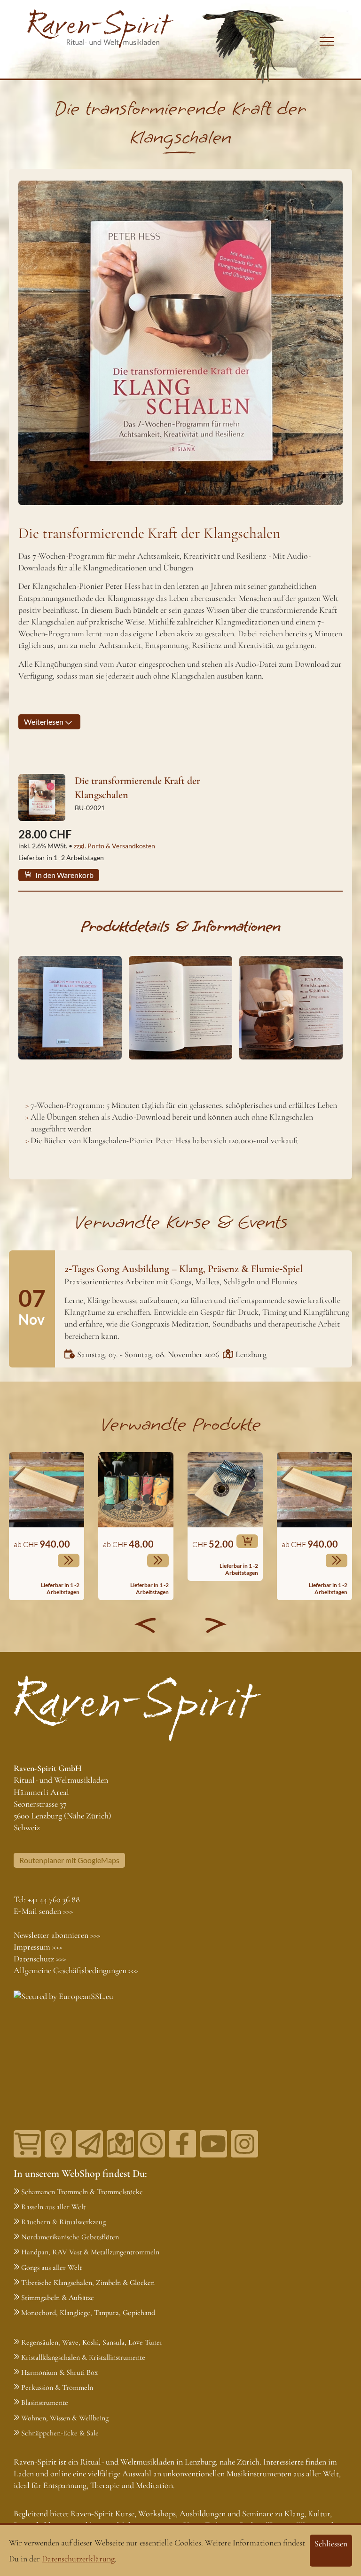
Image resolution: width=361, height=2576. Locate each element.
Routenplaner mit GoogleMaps (69, 1860)
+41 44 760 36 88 (54, 1899)
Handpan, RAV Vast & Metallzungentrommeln (90, 2252)
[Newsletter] (89, 2144)
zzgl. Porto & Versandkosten (114, 846)
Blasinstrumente (45, 2402)
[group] (47, 1526)
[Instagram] (244, 2144)
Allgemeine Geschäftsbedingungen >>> (76, 1970)
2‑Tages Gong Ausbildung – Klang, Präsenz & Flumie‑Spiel (184, 1269)
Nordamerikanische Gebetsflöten (70, 2237)
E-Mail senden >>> (43, 1911)
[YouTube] (213, 2144)
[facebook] (182, 2144)
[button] (145, 1625)
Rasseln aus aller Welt (53, 2207)
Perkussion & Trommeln (57, 2387)
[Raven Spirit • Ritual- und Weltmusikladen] (100, 29)
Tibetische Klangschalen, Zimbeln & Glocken (88, 2283)
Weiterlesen (44, 722)
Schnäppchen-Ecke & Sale (60, 2433)
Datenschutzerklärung (78, 2559)
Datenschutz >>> (40, 1959)
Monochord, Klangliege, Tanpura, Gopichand (88, 2313)
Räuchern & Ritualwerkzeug (63, 2222)
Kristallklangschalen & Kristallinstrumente (83, 2357)
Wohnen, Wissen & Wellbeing (65, 2418)
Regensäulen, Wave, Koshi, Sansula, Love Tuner (92, 2342)
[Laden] (151, 2144)
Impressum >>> (38, 1947)
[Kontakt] (120, 2144)
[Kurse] (58, 2144)
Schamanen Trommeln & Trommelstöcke (82, 2192)
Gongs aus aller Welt (51, 2268)
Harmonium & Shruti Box (59, 2372)
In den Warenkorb (64, 875)
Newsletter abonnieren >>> (57, 1935)
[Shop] (27, 2144)
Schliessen (331, 2544)
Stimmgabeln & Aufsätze (58, 2298)
